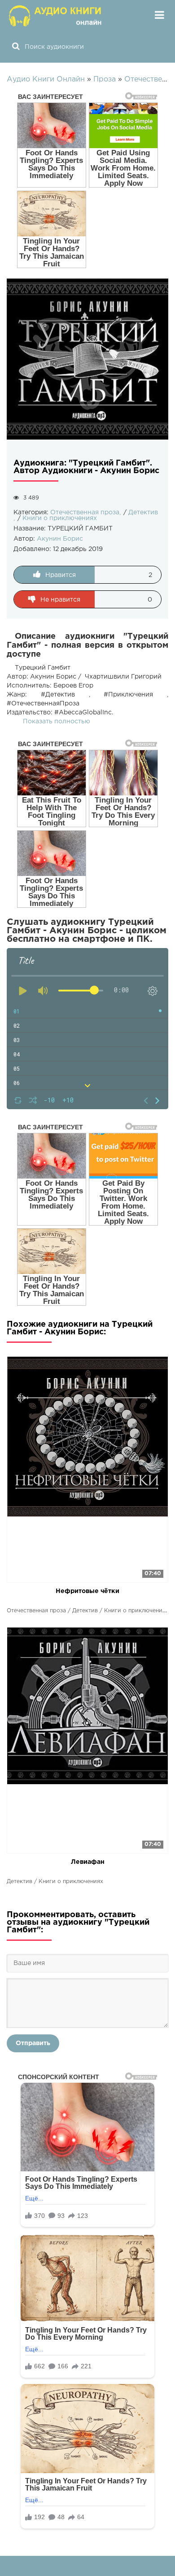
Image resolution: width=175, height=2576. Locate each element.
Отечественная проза (85, 513)
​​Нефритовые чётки (87, 1591)
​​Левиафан (88, 1862)
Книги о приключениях (60, 518)
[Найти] (16, 47)
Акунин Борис (60, 539)
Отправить (33, 2043)
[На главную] (56, 16)
